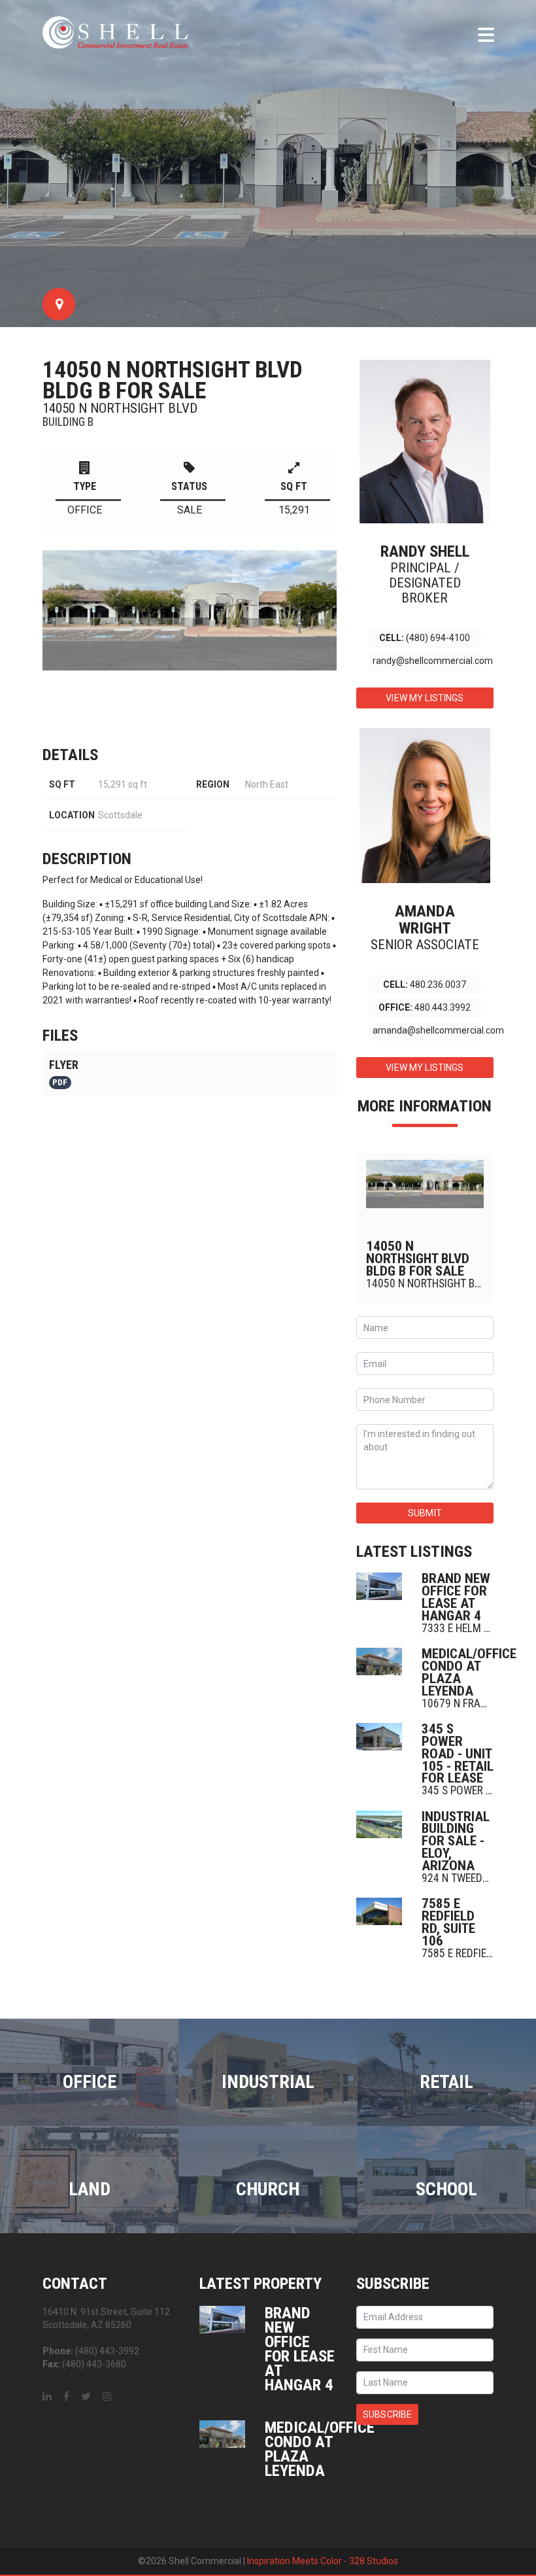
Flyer (64, 1073)
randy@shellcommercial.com (433, 661)
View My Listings (425, 698)
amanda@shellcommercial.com (438, 1030)
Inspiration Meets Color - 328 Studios (323, 2561)
